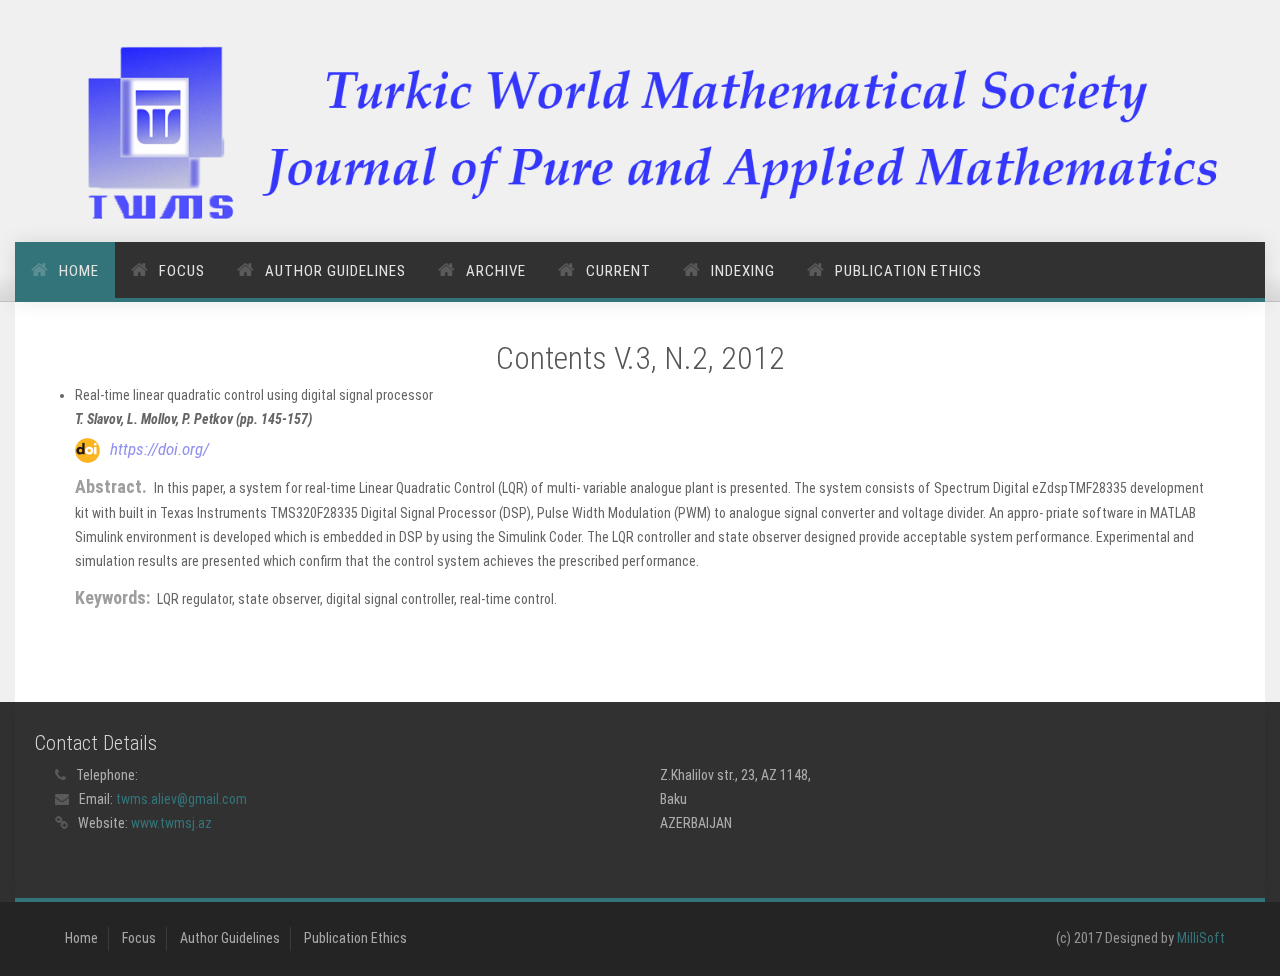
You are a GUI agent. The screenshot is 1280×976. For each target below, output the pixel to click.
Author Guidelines (335, 271)
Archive (496, 271)
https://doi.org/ (159, 449)
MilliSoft (1201, 938)
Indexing (743, 271)
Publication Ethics (908, 271)
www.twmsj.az (171, 823)
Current (618, 271)
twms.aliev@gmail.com (181, 799)
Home (79, 271)
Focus (182, 271)
